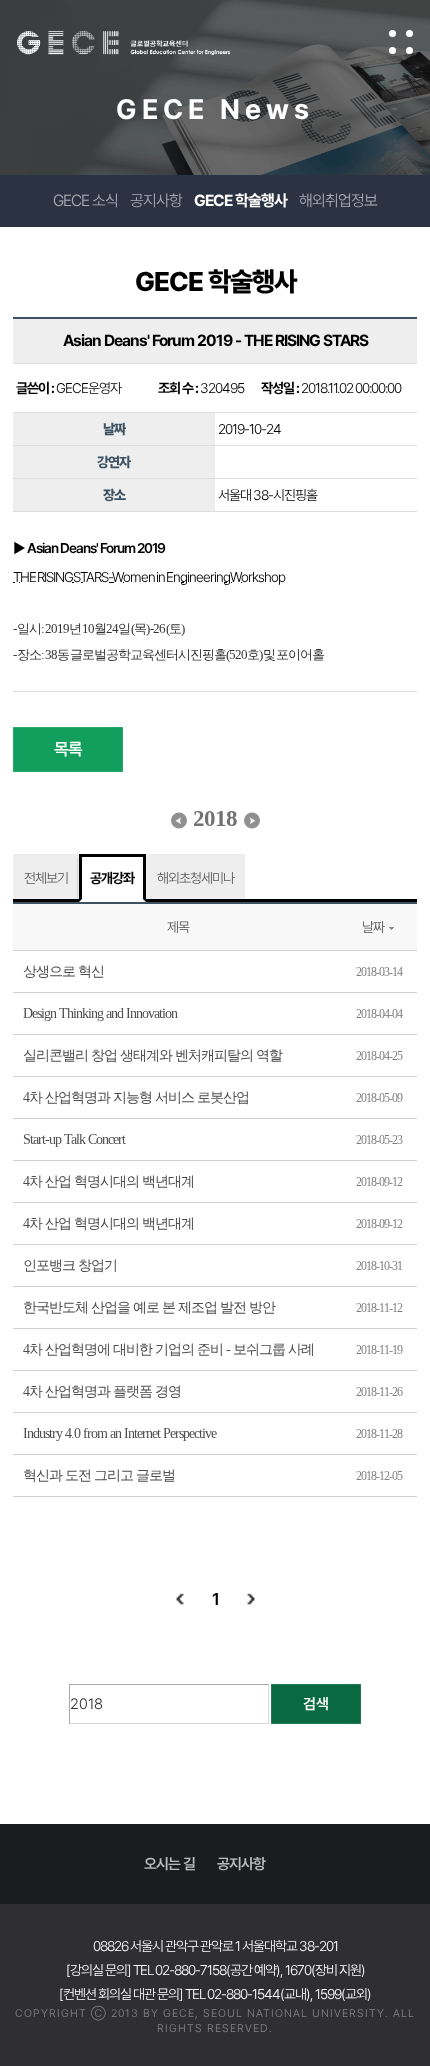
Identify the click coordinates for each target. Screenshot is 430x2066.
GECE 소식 (85, 200)
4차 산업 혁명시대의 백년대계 (108, 1181)
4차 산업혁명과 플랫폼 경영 (102, 1391)
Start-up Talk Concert (74, 1139)
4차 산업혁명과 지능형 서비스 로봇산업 (136, 1097)
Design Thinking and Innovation (100, 1013)
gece (143, 43)
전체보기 (46, 878)
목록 (68, 749)
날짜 (373, 927)
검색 (316, 1704)
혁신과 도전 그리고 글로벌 (99, 1475)
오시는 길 (169, 1864)
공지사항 (156, 200)
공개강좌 (112, 878)
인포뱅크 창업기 (70, 1265)
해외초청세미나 (195, 878)
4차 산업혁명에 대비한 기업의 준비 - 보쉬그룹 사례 (168, 1349)
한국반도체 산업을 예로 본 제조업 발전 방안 (149, 1307)
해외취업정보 (338, 200)
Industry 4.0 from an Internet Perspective (119, 1433)
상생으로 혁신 (63, 971)
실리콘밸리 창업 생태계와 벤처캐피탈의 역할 (152, 1055)
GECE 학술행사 (240, 200)
